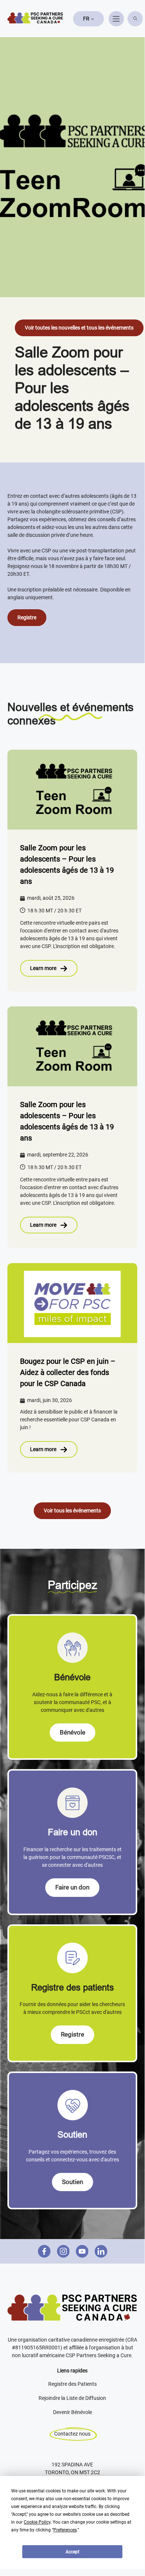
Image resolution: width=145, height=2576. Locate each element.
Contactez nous (72, 2434)
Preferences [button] (65, 2530)
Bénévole (72, 1732)
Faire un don (72, 1887)
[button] (88, 19)
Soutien (72, 2182)
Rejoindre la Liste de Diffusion (72, 2398)
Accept (72, 2552)
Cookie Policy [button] (37, 2522)
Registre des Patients (72, 2384)
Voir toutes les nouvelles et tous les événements (79, 328)
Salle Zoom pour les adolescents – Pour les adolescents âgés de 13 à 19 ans (67, 864)
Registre (27, 617)
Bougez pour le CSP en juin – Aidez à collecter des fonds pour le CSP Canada (68, 1372)
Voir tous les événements (72, 1511)
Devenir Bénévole (72, 2412)
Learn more (43, 968)
